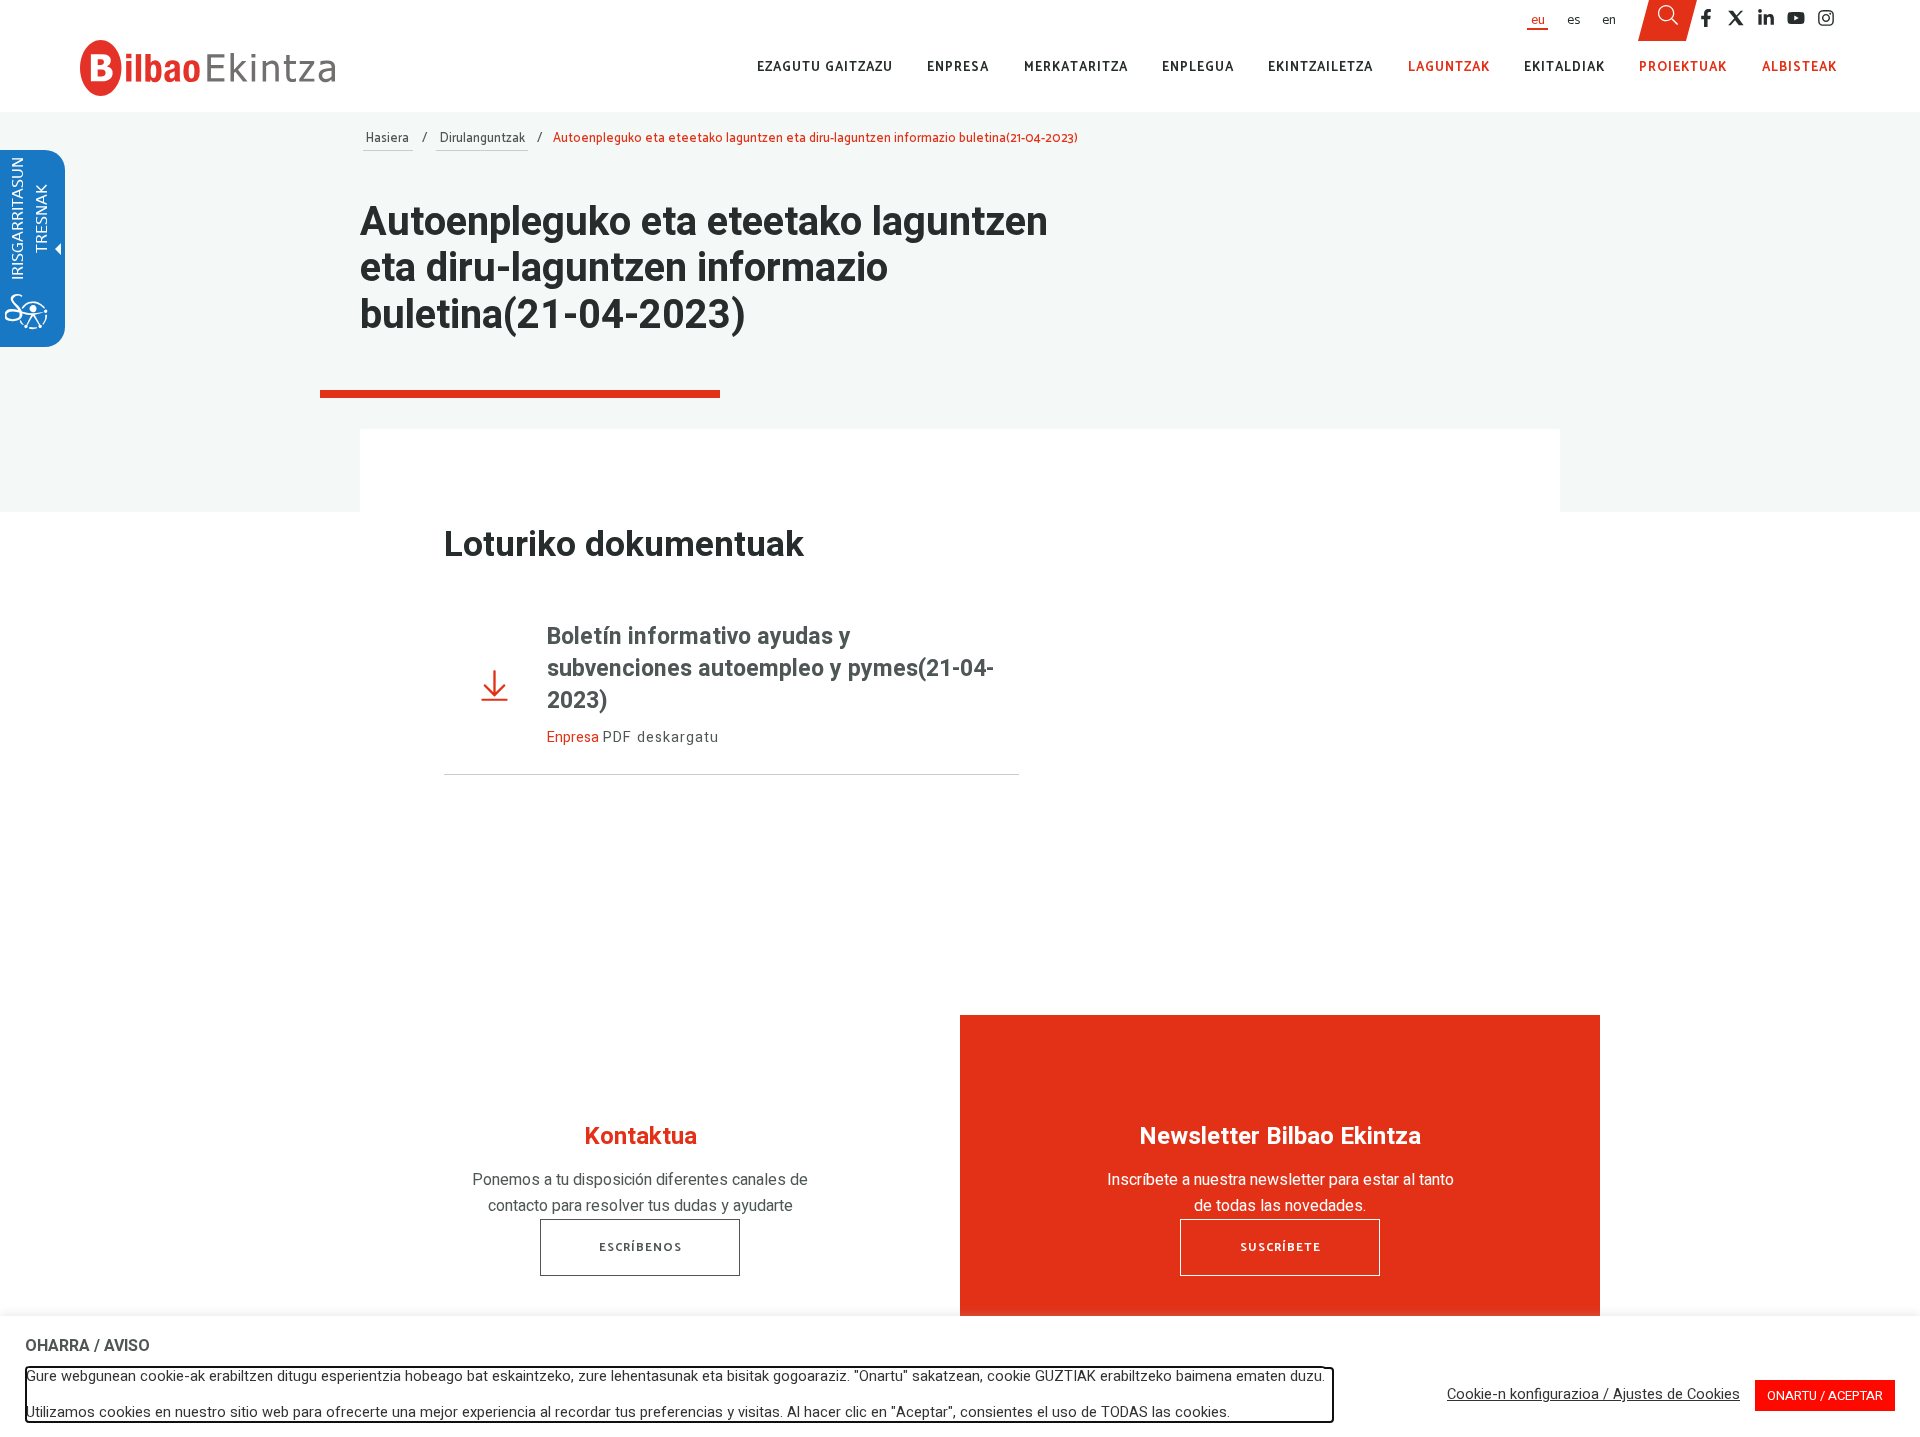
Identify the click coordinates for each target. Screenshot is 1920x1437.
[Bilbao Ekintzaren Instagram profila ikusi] (1826, 18)
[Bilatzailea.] (1668, 21)
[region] (640, 1175)
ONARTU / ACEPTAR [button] (1825, 1395)
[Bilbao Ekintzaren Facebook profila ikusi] (1706, 18)
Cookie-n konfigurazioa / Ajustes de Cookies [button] (1593, 1395)
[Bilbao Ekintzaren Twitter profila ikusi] (1736, 18)
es (1573, 20)
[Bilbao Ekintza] (207, 68)
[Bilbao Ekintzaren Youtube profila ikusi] (1796, 18)
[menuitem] (1537, 20)
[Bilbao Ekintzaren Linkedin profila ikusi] (1766, 18)
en (1609, 20)
